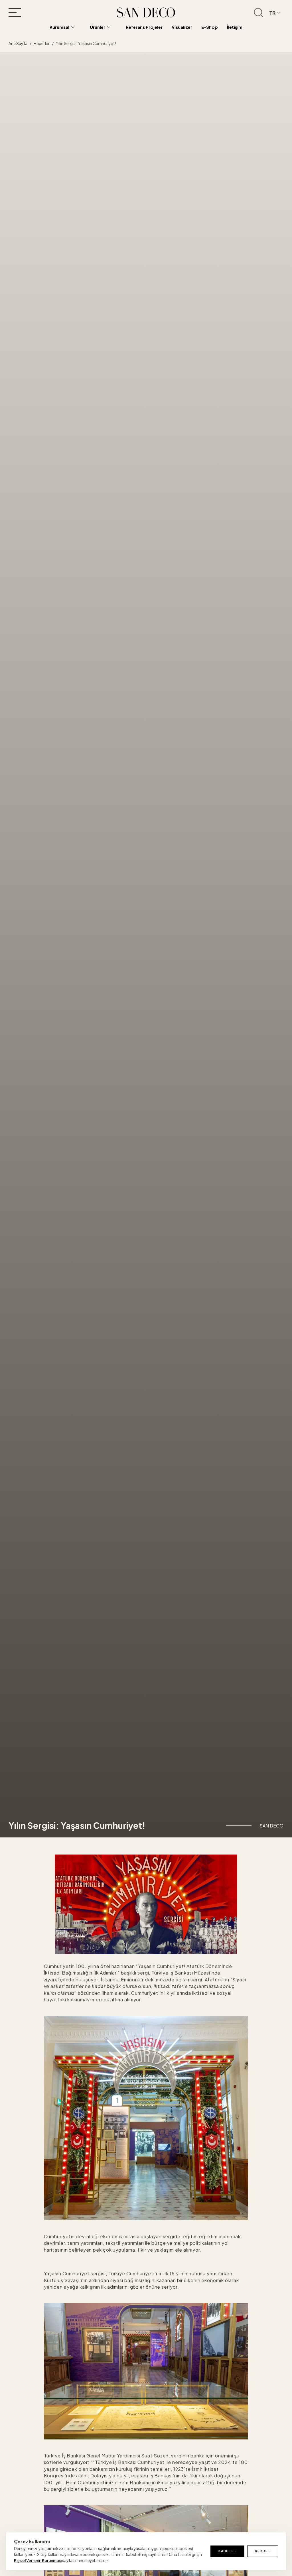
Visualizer (182, 27)
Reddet (263, 2551)
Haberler (42, 43)
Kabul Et (227, 2551)
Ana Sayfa (18, 43)
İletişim (235, 27)
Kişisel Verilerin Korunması (38, 2560)
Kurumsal (59, 27)
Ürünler (98, 27)
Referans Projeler (144, 27)
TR (272, 13)
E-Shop (210, 27)
